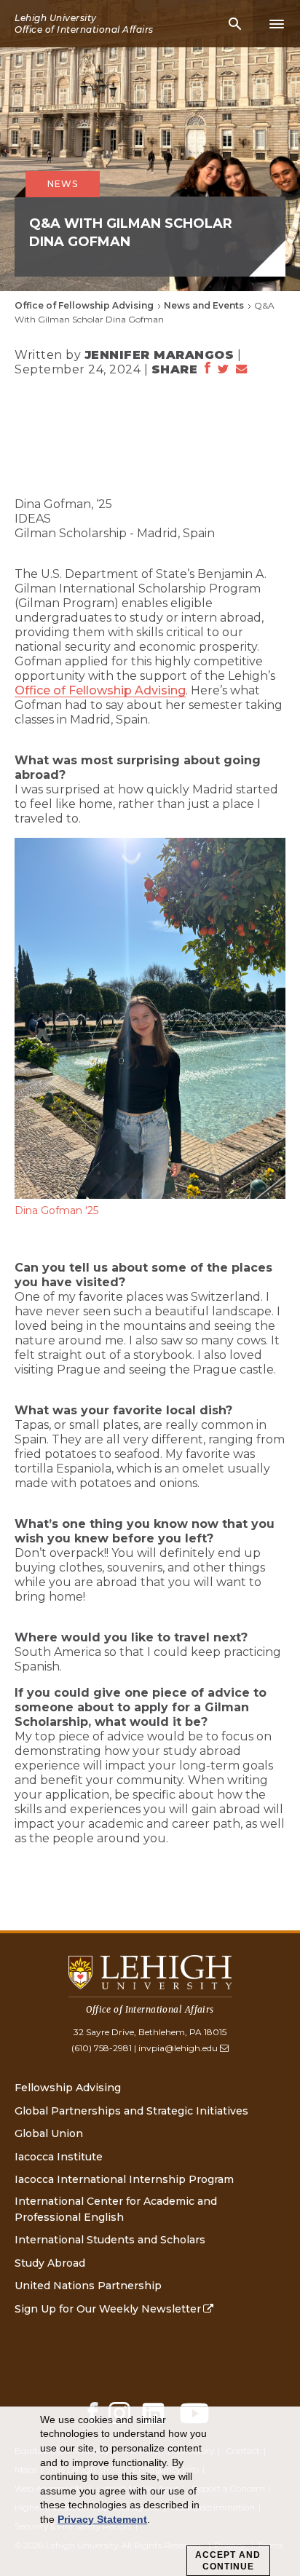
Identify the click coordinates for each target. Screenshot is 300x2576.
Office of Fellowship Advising (84, 305)
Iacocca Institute (59, 2157)
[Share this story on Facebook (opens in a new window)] (208, 369)
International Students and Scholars (110, 2240)
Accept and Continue (228, 2561)
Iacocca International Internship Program (124, 2179)
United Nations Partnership (88, 2286)
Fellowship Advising (68, 2088)
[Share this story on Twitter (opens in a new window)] (223, 370)
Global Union (49, 2133)
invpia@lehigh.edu (178, 2048)
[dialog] (150, 2492)
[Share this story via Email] (242, 370)
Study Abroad (50, 2263)
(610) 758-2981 (102, 2048)
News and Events (204, 305)
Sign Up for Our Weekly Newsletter (108, 2309)
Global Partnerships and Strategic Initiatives (131, 2111)
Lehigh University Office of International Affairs (84, 24)
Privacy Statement (102, 2519)
